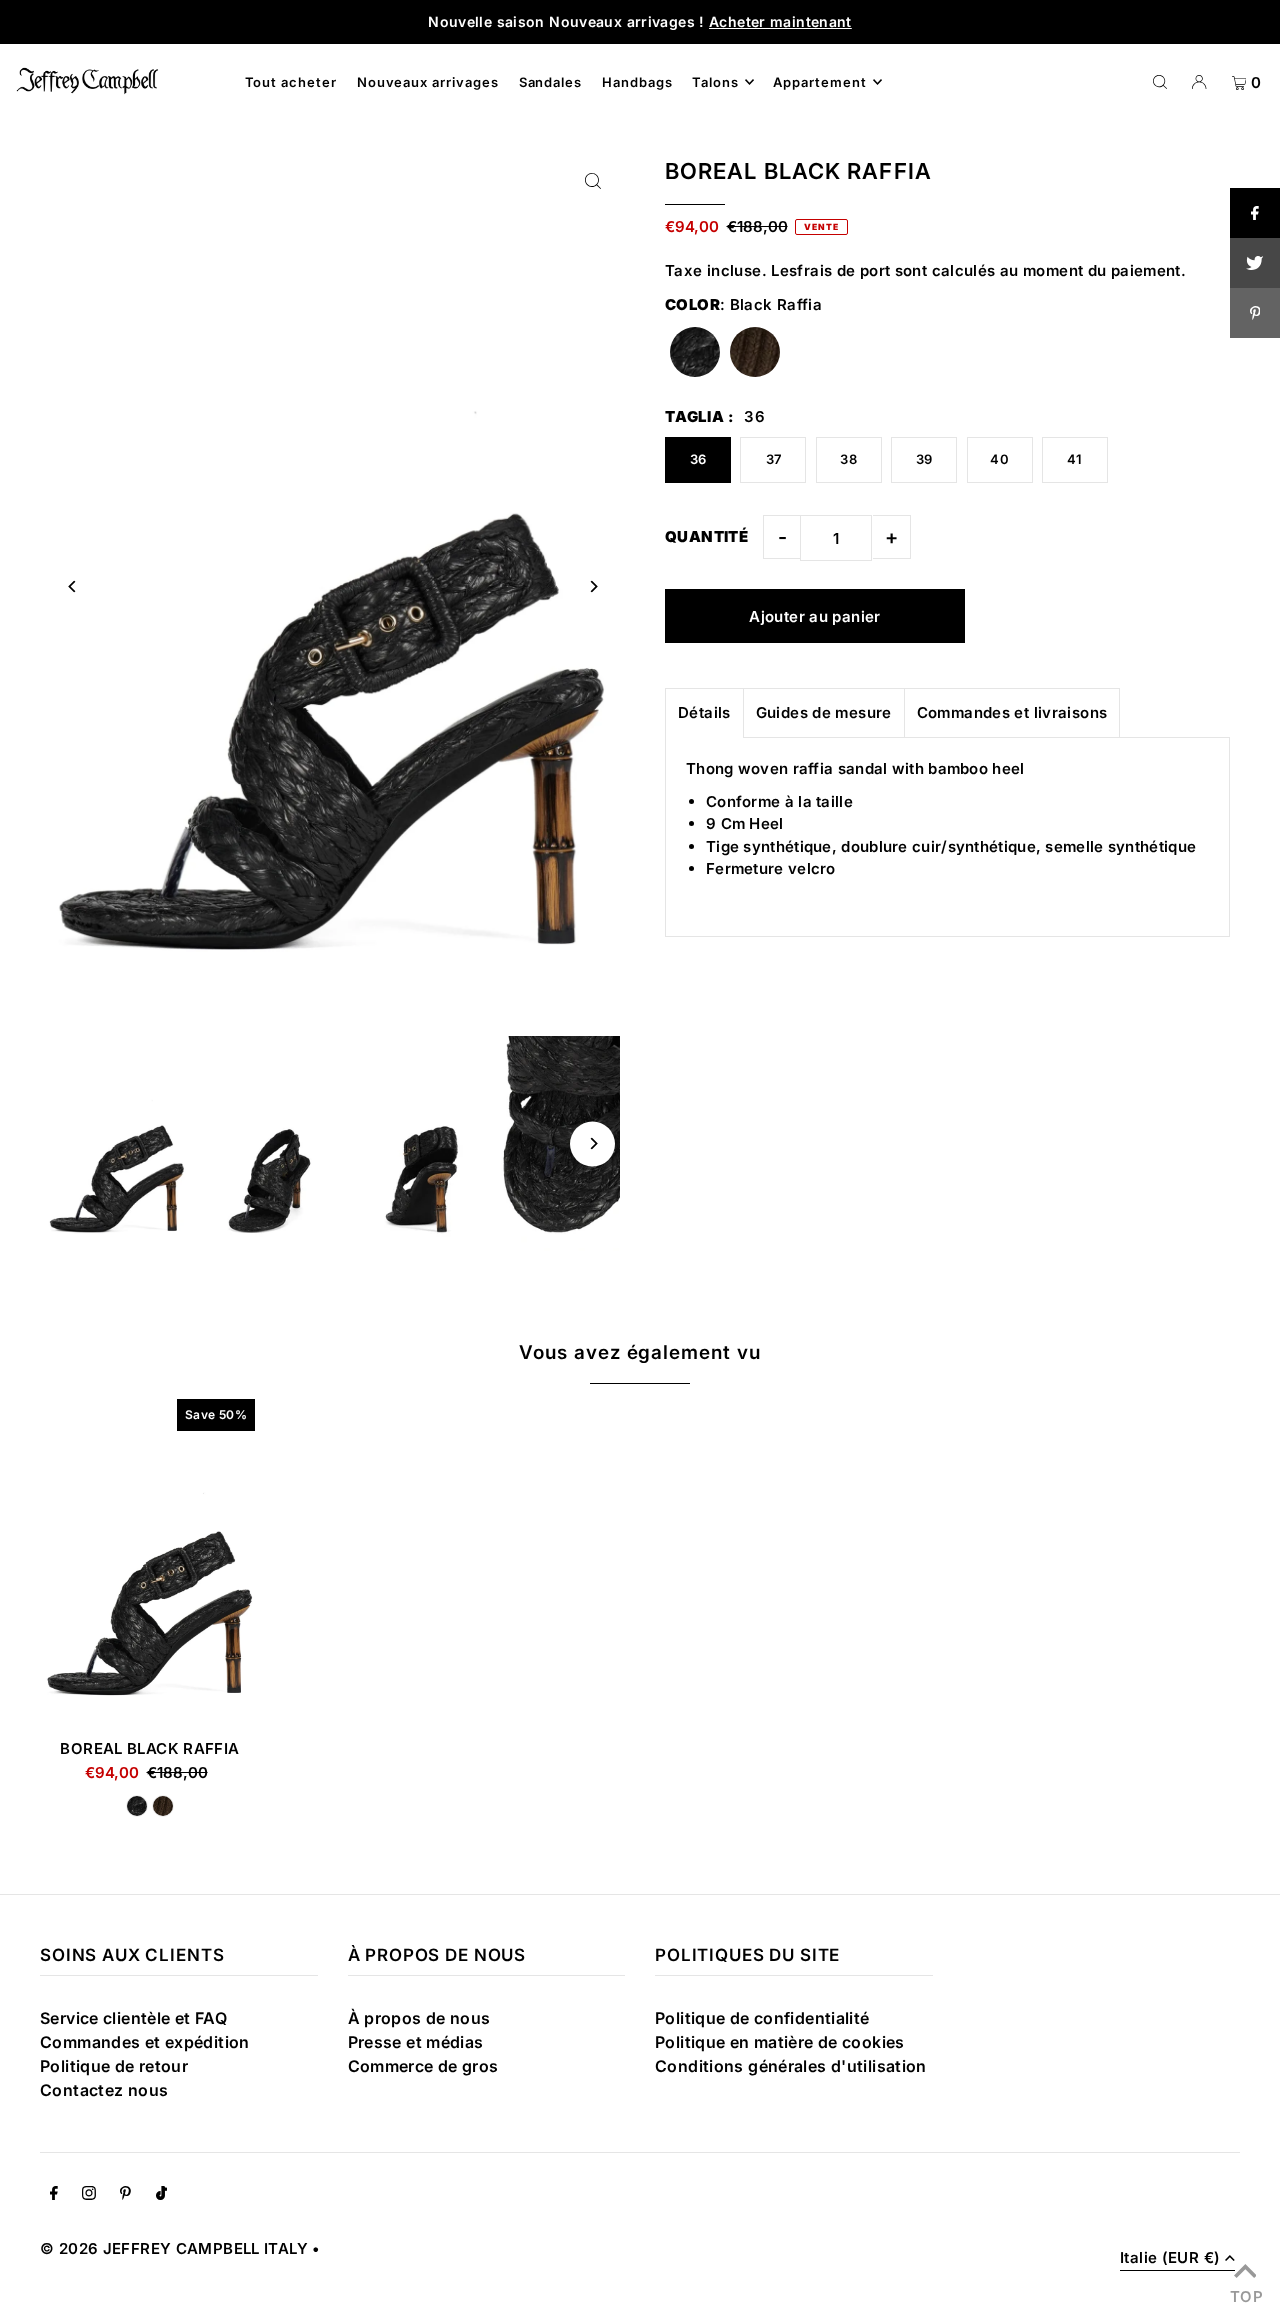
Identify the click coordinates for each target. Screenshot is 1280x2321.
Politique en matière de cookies (780, 2042)
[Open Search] (1160, 81)
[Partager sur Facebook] (1255, 213)
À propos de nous (419, 2018)
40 (999, 459)
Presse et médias (416, 2042)
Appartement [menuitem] (820, 82)
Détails (704, 712)
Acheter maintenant (780, 21)
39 (924, 459)
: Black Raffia (743, 304)
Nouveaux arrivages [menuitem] (428, 82)
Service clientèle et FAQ (133, 2018)
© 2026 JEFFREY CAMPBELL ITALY (174, 2248)
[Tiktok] (161, 2195)
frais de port (843, 270)
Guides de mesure (824, 712)
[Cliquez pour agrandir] (592, 180)
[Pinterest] (125, 2195)
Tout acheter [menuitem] (291, 82)
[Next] (592, 586)
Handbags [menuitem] (637, 82)
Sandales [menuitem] (551, 82)
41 (1075, 459)
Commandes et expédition (145, 2042)
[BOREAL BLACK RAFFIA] (150, 1559)
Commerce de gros (423, 2066)
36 (698, 459)
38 (848, 459)
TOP (1245, 2294)
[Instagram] (89, 2195)
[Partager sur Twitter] (1255, 263)
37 (774, 459)
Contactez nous (104, 2090)
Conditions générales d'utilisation (791, 2066)
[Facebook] (54, 2195)
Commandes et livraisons (1012, 712)
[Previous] (72, 586)
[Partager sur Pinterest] (1255, 313)
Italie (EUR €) (1170, 2258)
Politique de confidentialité (762, 2018)
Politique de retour (114, 2066)
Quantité (706, 536)
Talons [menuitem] (715, 82)
